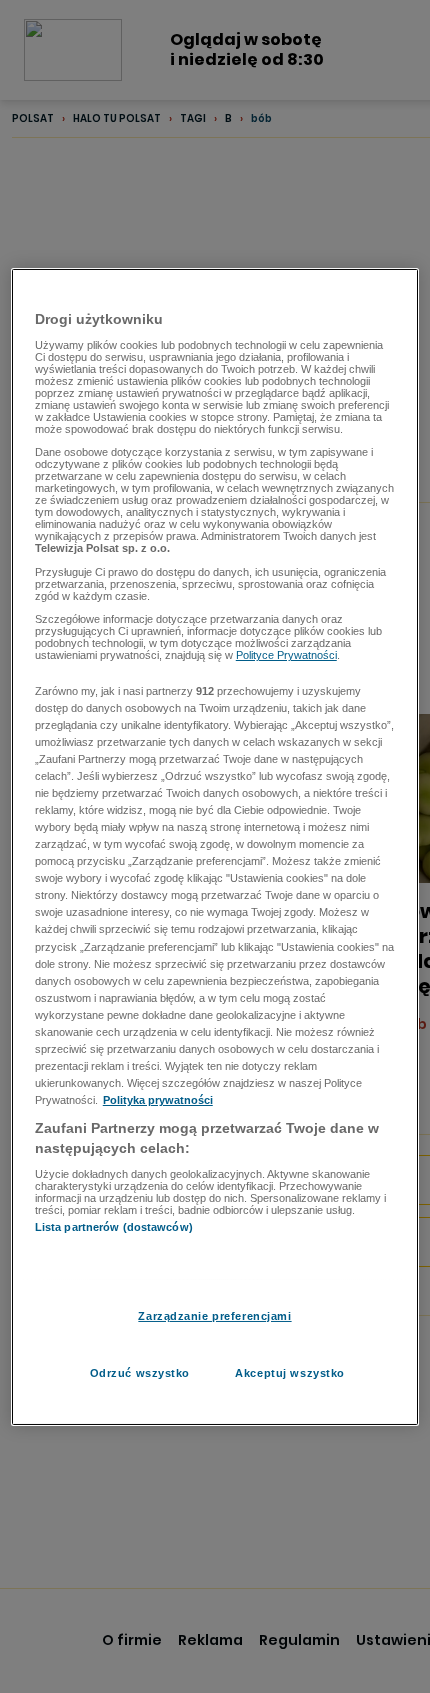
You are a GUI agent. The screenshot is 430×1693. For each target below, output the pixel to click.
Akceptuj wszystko (290, 1373)
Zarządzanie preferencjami (214, 1316)
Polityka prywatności (158, 1100)
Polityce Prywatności (286, 655)
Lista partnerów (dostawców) (114, 1227)
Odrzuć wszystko (140, 1373)
